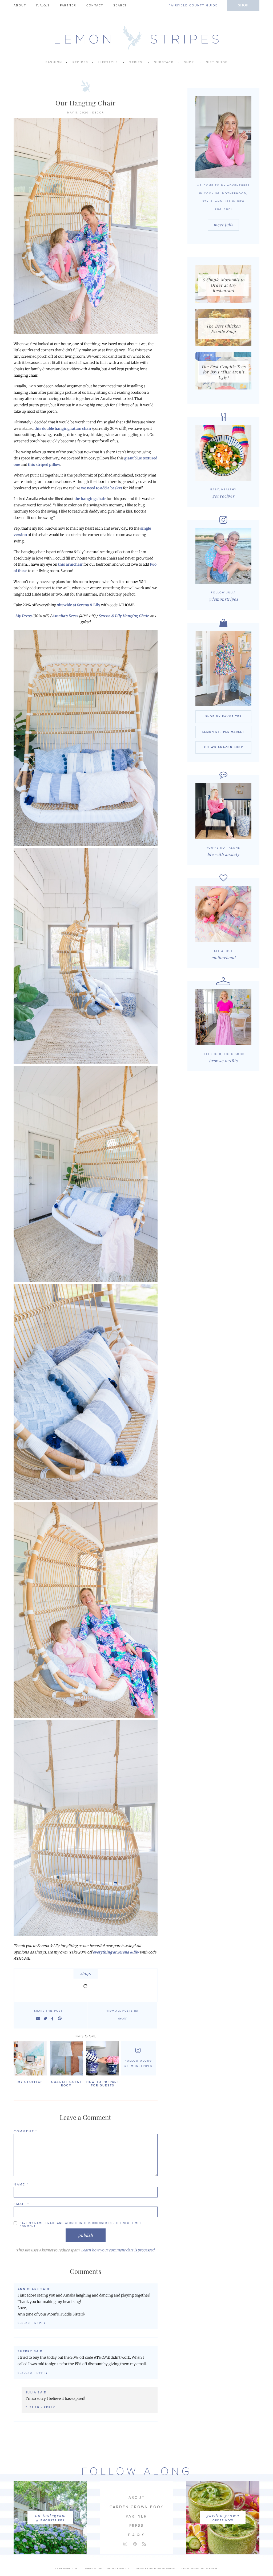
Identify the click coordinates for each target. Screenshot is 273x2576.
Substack (164, 62)
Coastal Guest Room (67, 2084)
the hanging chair (90, 499)
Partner (68, 5)
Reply (40, 2323)
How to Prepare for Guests (103, 2084)
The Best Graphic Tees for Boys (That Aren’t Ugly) (223, 372)
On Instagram (50, 2515)
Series (136, 62)
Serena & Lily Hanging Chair (123, 616)
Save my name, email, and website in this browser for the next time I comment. (81, 2225)
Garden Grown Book (137, 2507)
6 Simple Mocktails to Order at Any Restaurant (223, 285)
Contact (95, 5)
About (20, 5)
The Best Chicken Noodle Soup (223, 329)
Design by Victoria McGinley (155, 2569)
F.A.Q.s (43, 5)
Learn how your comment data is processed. (118, 2250)
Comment (25, 2131)
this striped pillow (44, 465)
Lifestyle (108, 62)
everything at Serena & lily (116, 1952)
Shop (243, 5)
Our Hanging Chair (86, 103)
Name (21, 2184)
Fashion (54, 62)
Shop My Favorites (223, 716)
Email (21, 2204)
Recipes (80, 62)
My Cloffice (30, 2082)
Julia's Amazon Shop (223, 747)
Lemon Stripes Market (223, 732)
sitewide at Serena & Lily (79, 605)
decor (98, 113)
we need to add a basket (102, 488)
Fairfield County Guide (193, 5)
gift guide (217, 62)
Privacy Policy (118, 2569)
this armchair (70, 564)
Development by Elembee (200, 2569)
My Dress (23, 616)
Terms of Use (93, 2569)
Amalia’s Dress (65, 616)
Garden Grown (223, 2515)
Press (137, 2526)
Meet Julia (223, 225)
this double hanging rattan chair (63, 429)
